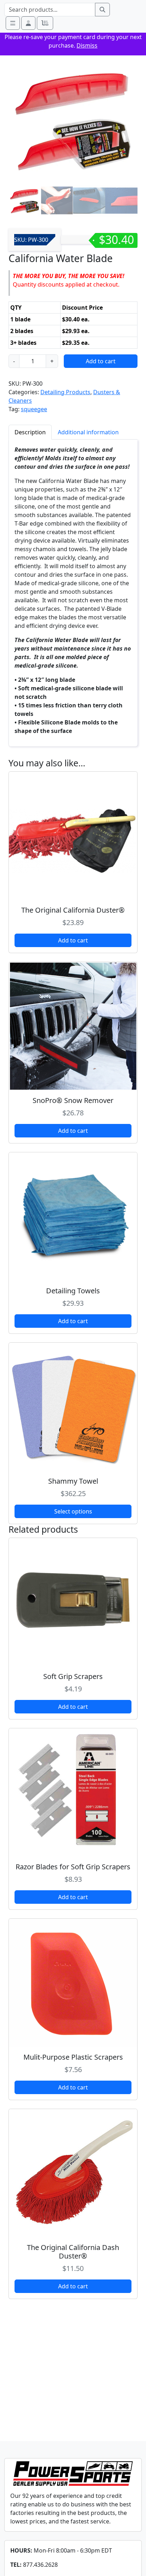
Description (30, 432)
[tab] (30, 432)
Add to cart (101, 361)
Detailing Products (65, 392)
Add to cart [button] (73, 940)
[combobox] (50, 10)
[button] (28, 23)
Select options (73, 1511)
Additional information (88, 432)
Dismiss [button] (87, 45)
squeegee (34, 409)
